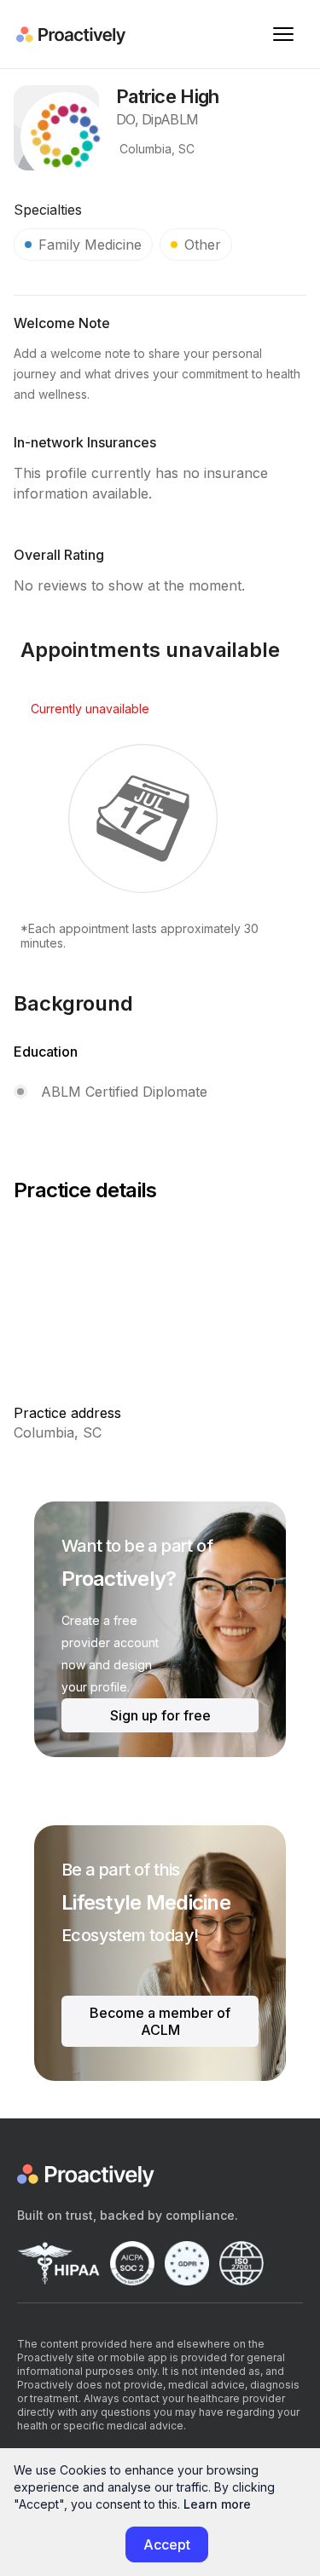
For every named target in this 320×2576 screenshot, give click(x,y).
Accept (167, 2544)
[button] (283, 34)
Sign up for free (160, 1715)
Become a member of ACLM (160, 2021)
